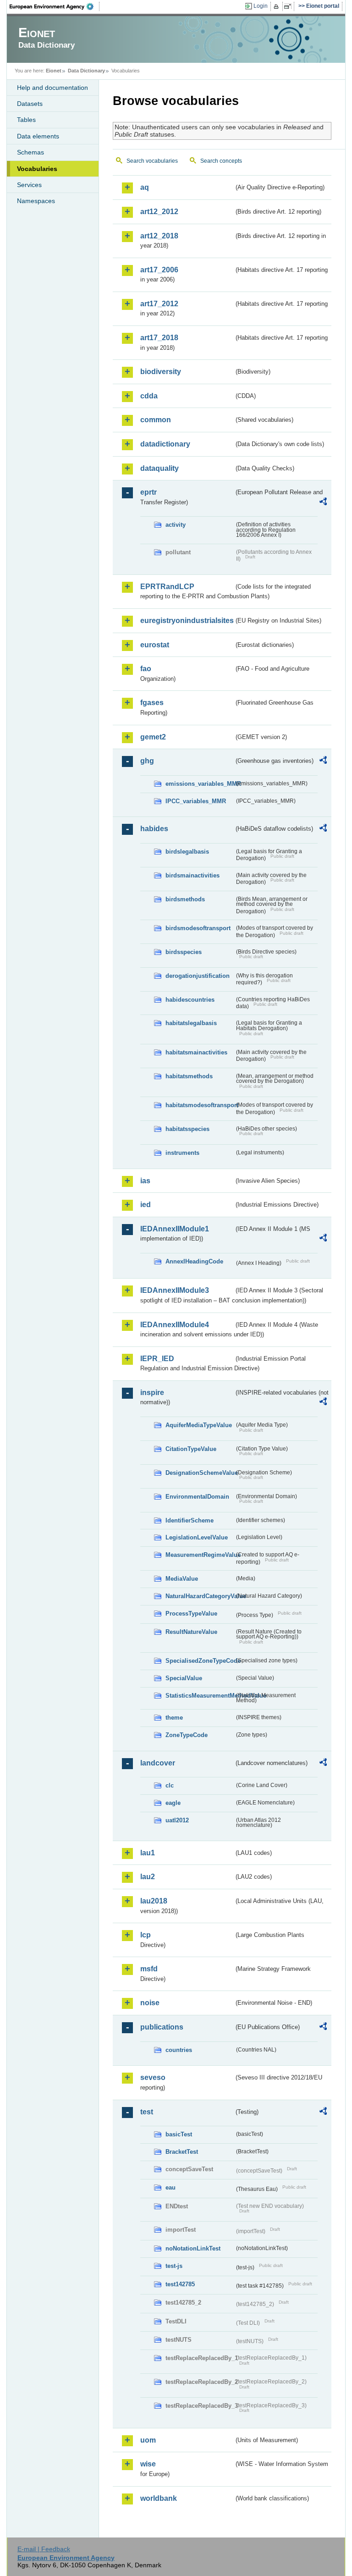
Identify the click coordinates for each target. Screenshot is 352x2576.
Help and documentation (52, 88)
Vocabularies (37, 169)
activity (176, 525)
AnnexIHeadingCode (194, 1261)
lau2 (148, 1877)
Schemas (30, 152)
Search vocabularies (152, 161)
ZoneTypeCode (187, 1735)
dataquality (159, 468)
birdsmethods (185, 899)
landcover (158, 1763)
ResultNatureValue (191, 1632)
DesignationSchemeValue (200, 1473)
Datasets (30, 104)
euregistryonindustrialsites (187, 621)
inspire (152, 1393)
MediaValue (182, 1579)
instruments (182, 1153)
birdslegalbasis (187, 852)
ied (146, 1205)
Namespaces (36, 201)
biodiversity (161, 372)
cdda (149, 396)
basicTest (179, 2134)
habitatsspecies (187, 1129)
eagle (173, 1803)
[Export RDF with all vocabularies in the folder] (323, 503)
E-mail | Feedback (44, 2549)
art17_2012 (159, 304)
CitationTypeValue (191, 1449)
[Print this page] (278, 6)
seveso (153, 2077)
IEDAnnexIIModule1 (175, 1229)
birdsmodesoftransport (198, 928)
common (156, 420)
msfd (149, 1969)
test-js (174, 2266)
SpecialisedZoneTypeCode (200, 1661)
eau (170, 2187)
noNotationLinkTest (193, 2248)
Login (261, 6)
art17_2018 (159, 338)
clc (170, 1785)
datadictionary (165, 444)
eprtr (148, 492)
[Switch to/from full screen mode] (289, 6)
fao (146, 669)
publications (162, 2027)
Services (29, 185)
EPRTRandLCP (167, 587)
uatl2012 (177, 1820)
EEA (55, 6)
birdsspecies (184, 952)
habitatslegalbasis (191, 1023)
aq (145, 187)
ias (145, 1181)
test (147, 2112)
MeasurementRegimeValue (200, 1555)
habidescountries (190, 1000)
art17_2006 (159, 270)
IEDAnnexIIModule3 (175, 1290)
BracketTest (182, 2152)
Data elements (38, 136)
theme (174, 1718)
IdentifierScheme (190, 1520)
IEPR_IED (157, 1359)
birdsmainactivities (192, 875)
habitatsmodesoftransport (200, 1105)
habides (154, 829)
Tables (26, 120)
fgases (152, 703)
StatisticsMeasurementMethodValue (200, 1696)
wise (148, 2464)
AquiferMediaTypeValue (199, 1425)
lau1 (148, 1853)
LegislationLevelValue (197, 1537)
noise (150, 2003)
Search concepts (221, 161)
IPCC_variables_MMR (196, 801)
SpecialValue (184, 1678)
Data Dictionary (86, 71)
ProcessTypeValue (191, 1613)
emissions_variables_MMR (200, 784)
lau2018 (154, 1901)
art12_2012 (159, 212)
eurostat (155, 645)
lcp (146, 1935)
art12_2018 (159, 236)
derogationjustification (198, 976)
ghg (147, 761)
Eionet (54, 71)
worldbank (159, 2498)
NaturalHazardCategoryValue (200, 1596)
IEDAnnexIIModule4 (175, 1325)
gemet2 (153, 737)
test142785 (180, 2284)
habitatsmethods (189, 1076)
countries (179, 2050)
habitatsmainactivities (196, 1052)
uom (148, 2440)
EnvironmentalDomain (197, 1497)
